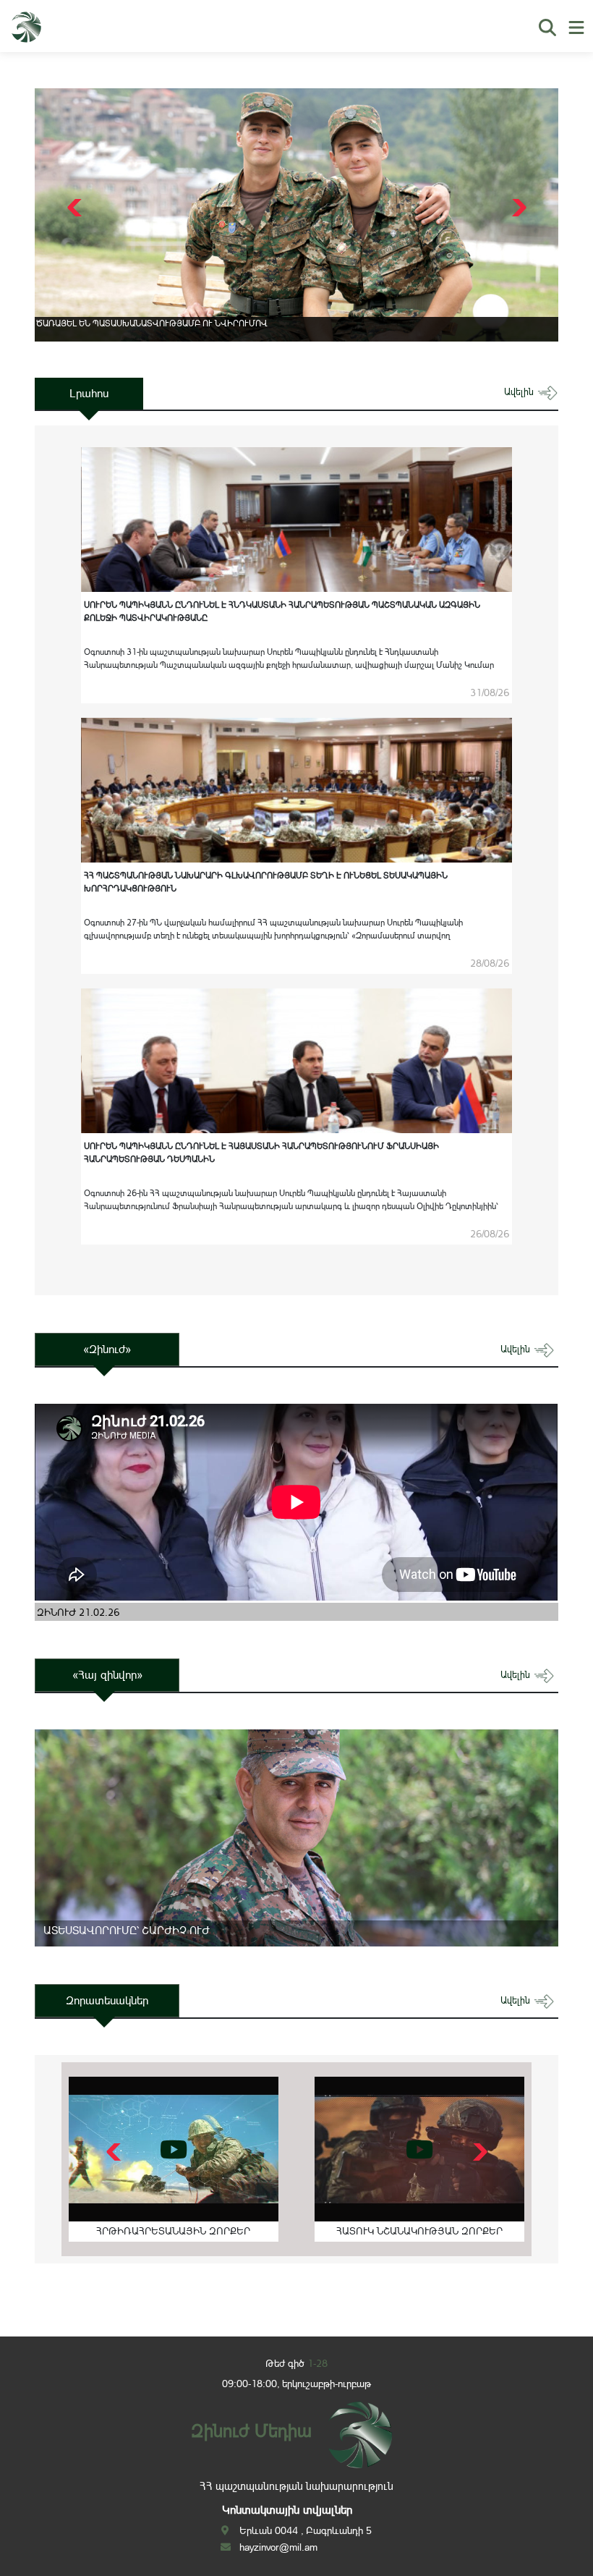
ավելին (520, 392)
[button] (517, 208)
